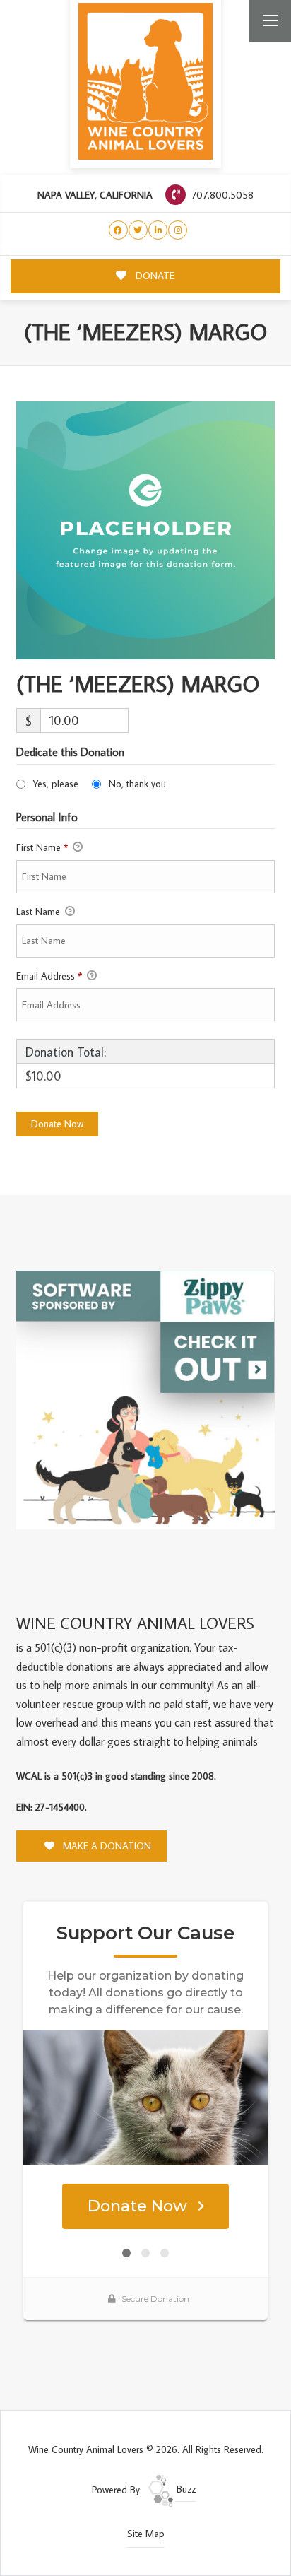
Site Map (146, 2534)
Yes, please (56, 784)
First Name (42, 847)
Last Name (40, 912)
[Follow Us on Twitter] (138, 230)
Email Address (49, 976)
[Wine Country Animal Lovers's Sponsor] (145, 1399)
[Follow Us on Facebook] (118, 230)
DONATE (154, 275)
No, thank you (137, 784)
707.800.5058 (221, 195)
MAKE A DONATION (106, 1846)
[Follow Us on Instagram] (178, 230)
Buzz (185, 2489)
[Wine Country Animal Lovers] (145, 81)
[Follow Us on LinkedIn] (158, 230)
